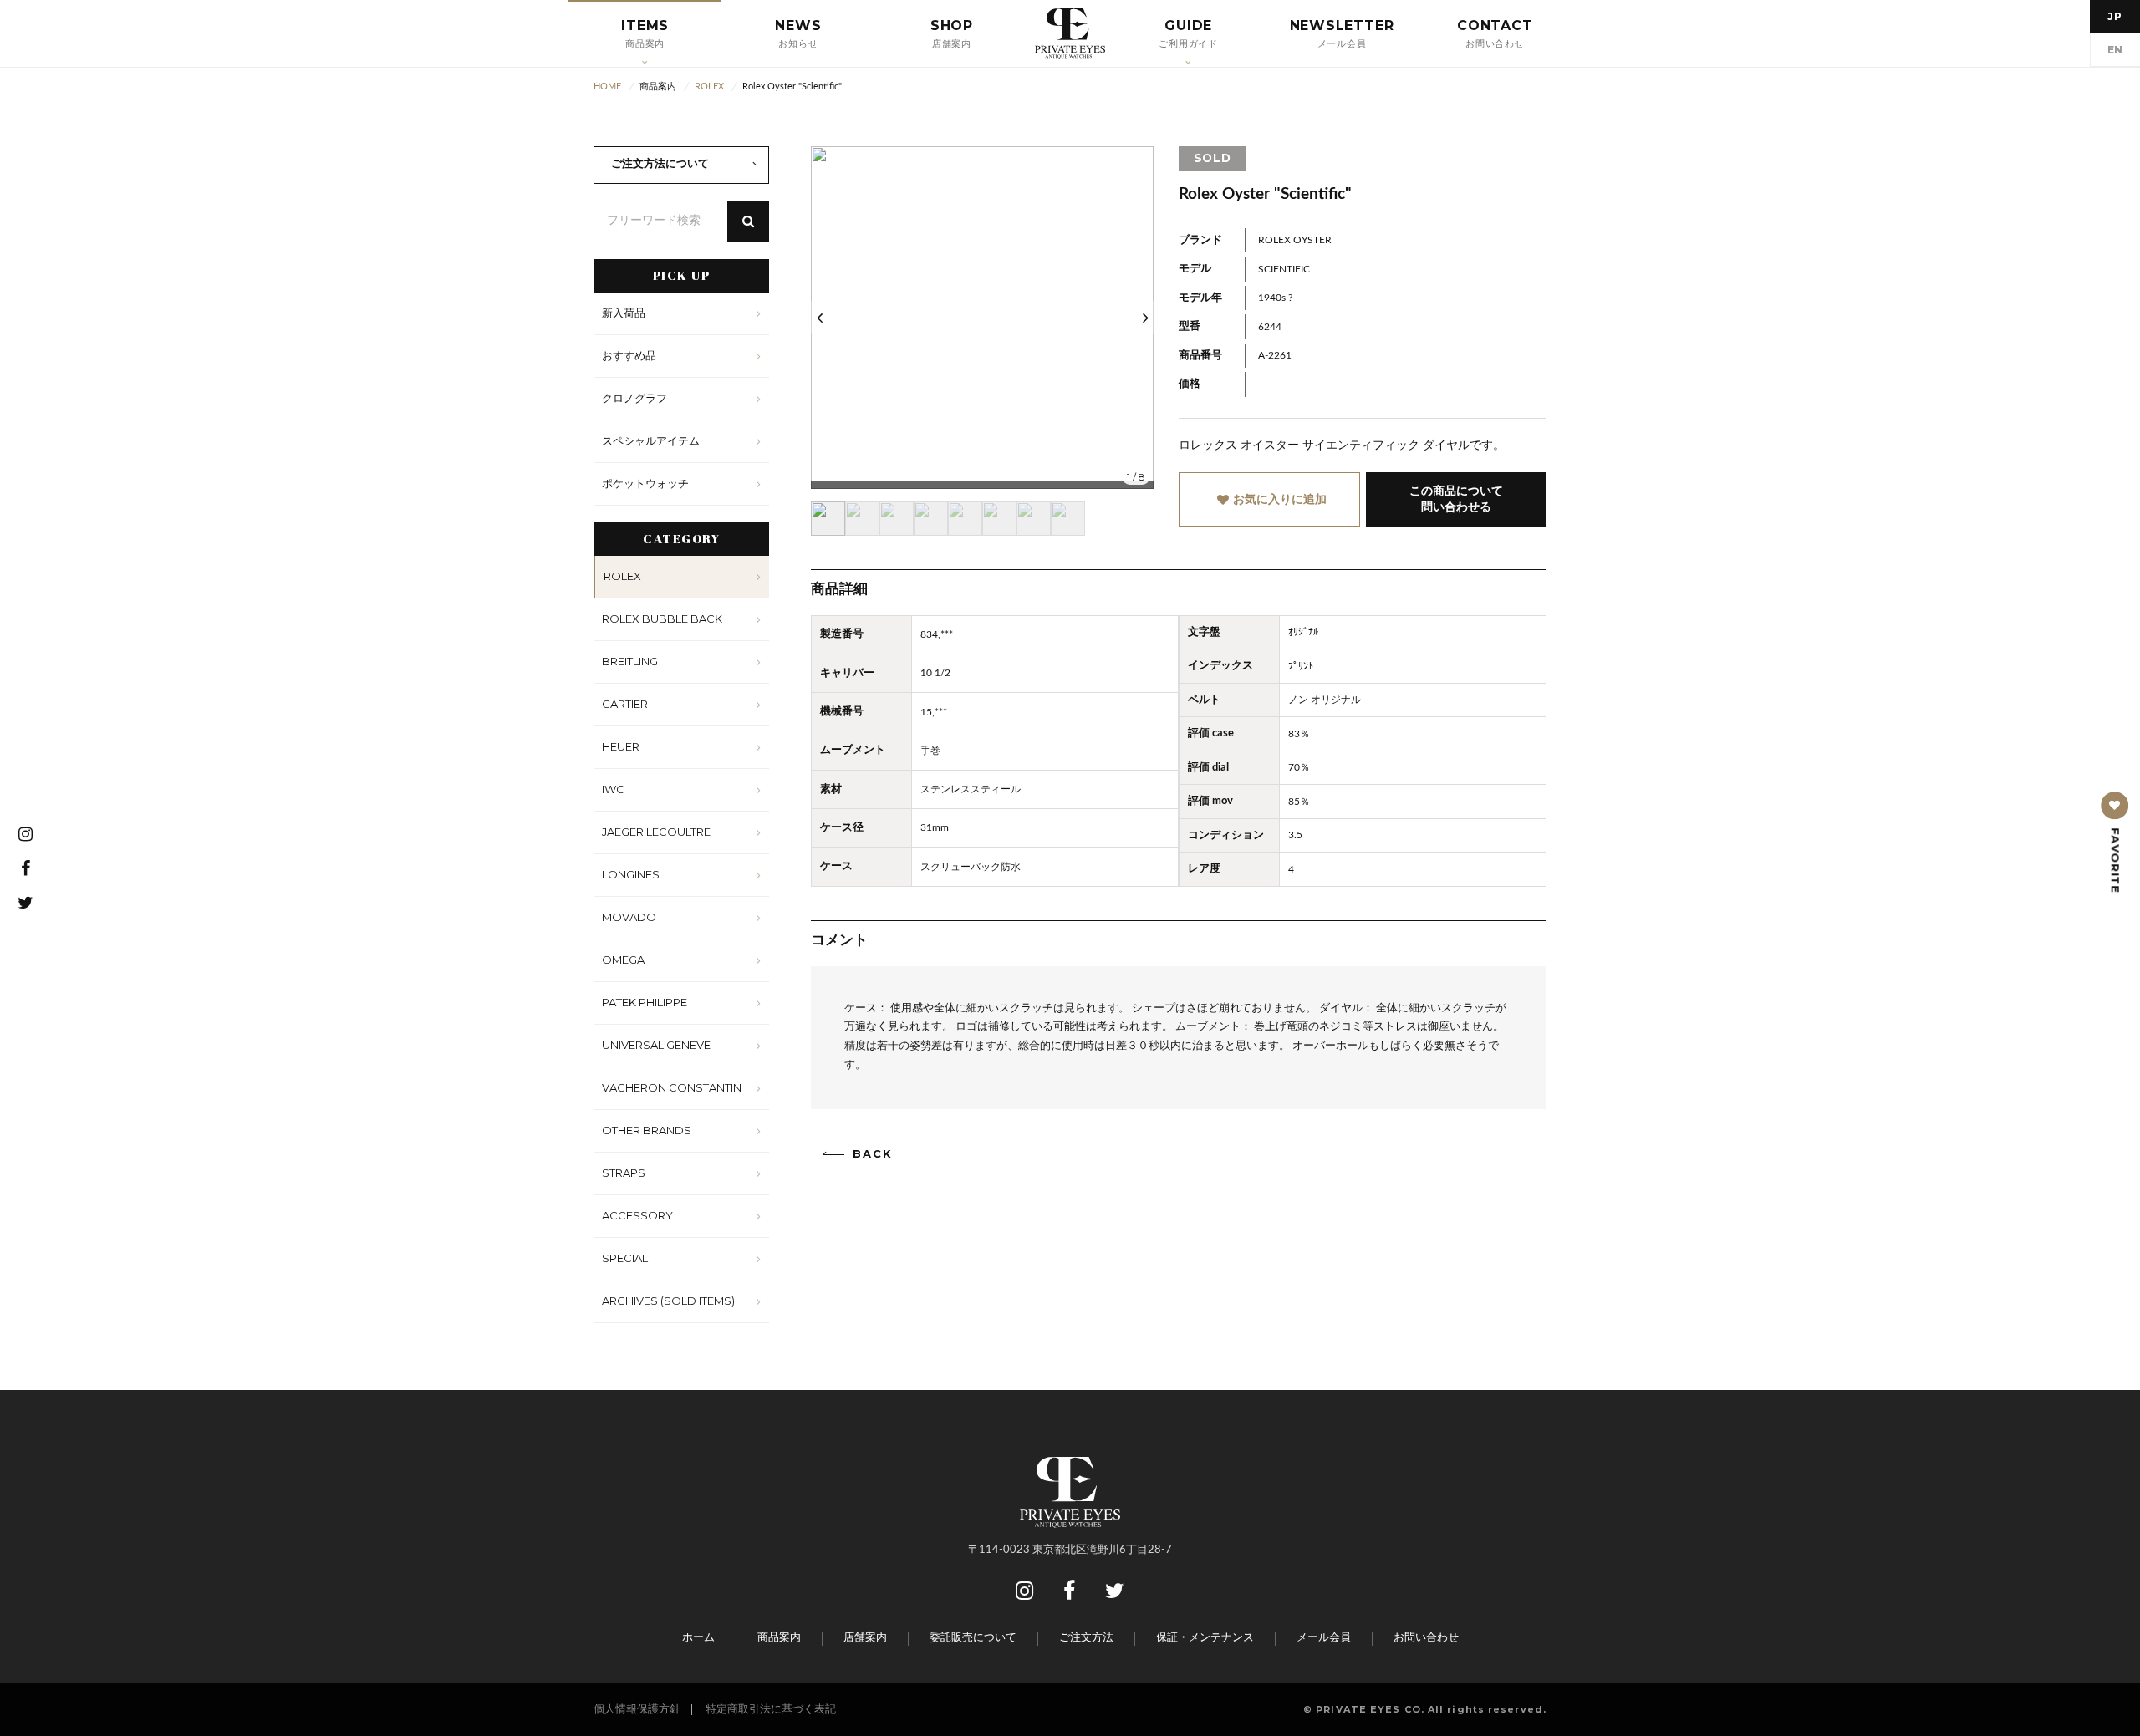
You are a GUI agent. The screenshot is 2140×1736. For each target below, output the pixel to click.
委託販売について (973, 1638)
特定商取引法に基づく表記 (771, 1710)
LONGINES (631, 874)
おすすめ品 (629, 355)
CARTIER (625, 704)
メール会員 (1324, 1638)
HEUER (621, 746)
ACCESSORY (637, 1215)
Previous (819, 318)
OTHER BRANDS (647, 1130)
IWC (613, 789)
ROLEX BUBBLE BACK (662, 619)
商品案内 (779, 1638)
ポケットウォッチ (645, 483)
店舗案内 (865, 1638)
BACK (873, 1154)
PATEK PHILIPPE (645, 1002)
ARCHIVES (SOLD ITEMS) (668, 1301)
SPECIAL (625, 1258)
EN (2115, 50)
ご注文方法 (1086, 1638)
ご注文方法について (660, 164)
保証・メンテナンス (1205, 1638)
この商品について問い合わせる (1456, 499)
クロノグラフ (634, 398)
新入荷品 (624, 313)
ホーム (698, 1638)
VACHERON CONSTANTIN (672, 1087)
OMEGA (623, 960)
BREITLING (630, 661)
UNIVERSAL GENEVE (656, 1045)
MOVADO (629, 917)
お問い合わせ (1426, 1638)
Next (1145, 318)
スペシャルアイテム (651, 440)
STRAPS (624, 1173)
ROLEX (622, 576)
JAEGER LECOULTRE (656, 832)
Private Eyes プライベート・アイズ (1070, 33)
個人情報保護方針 (637, 1710)
